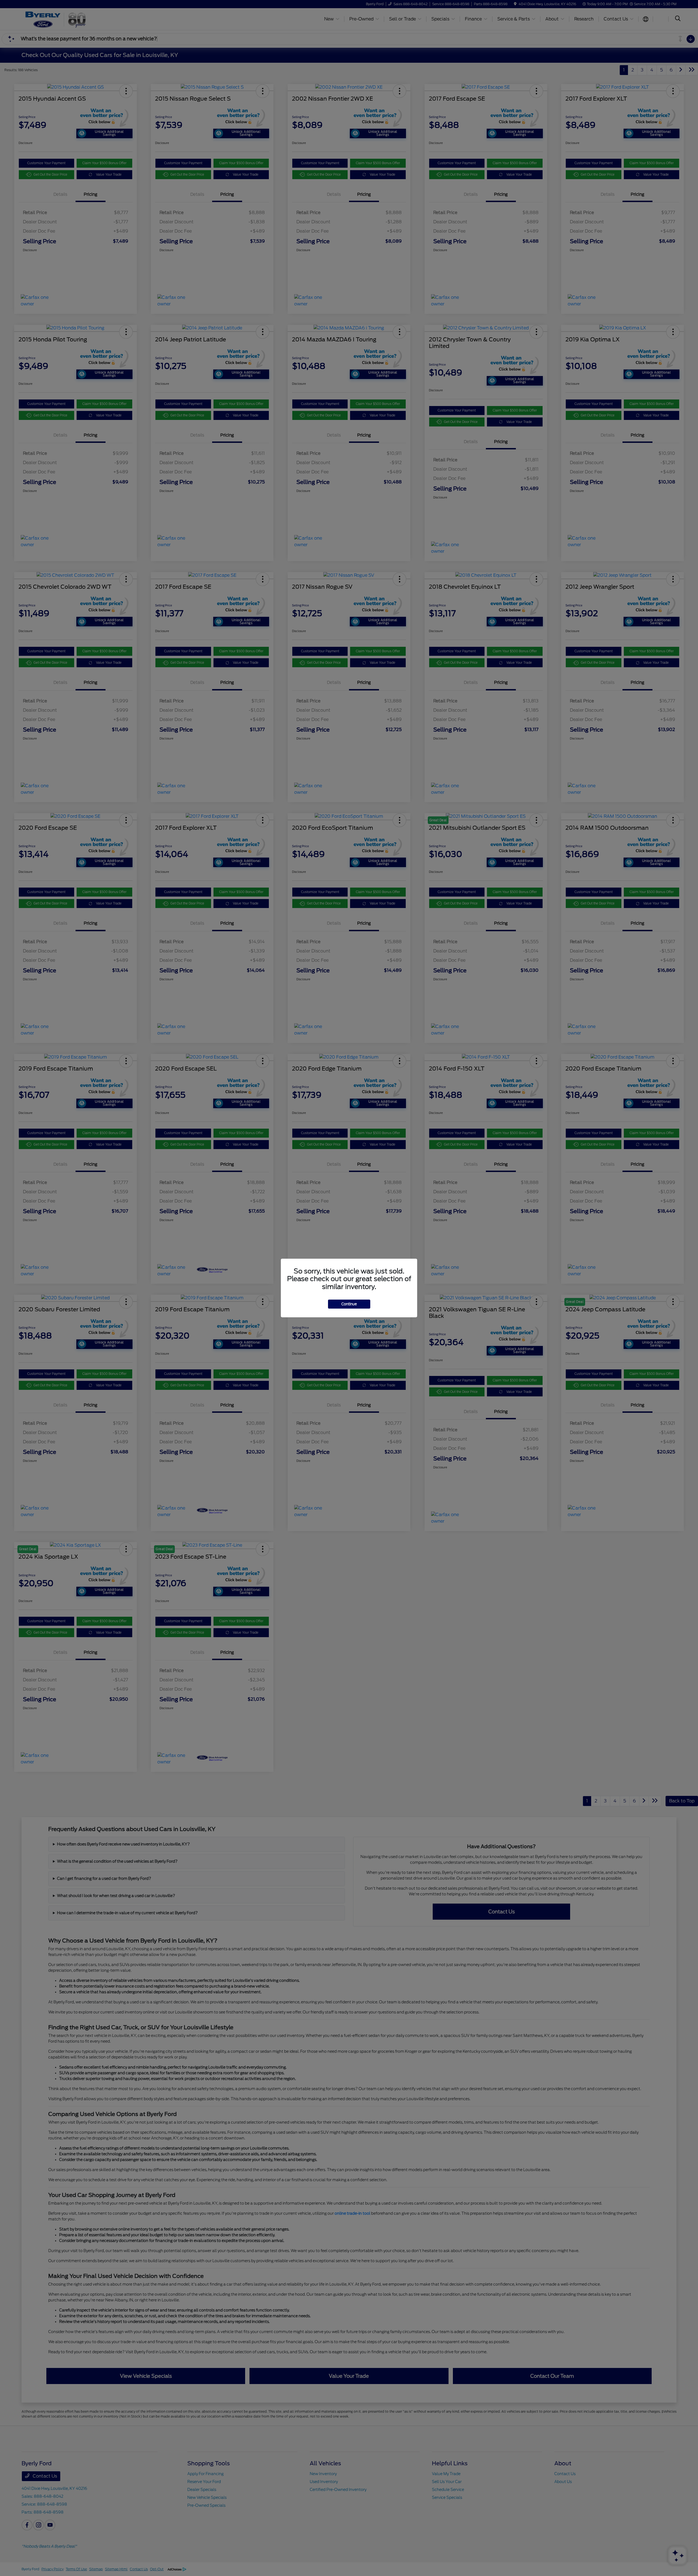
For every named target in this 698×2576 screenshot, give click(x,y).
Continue (349, 1304)
